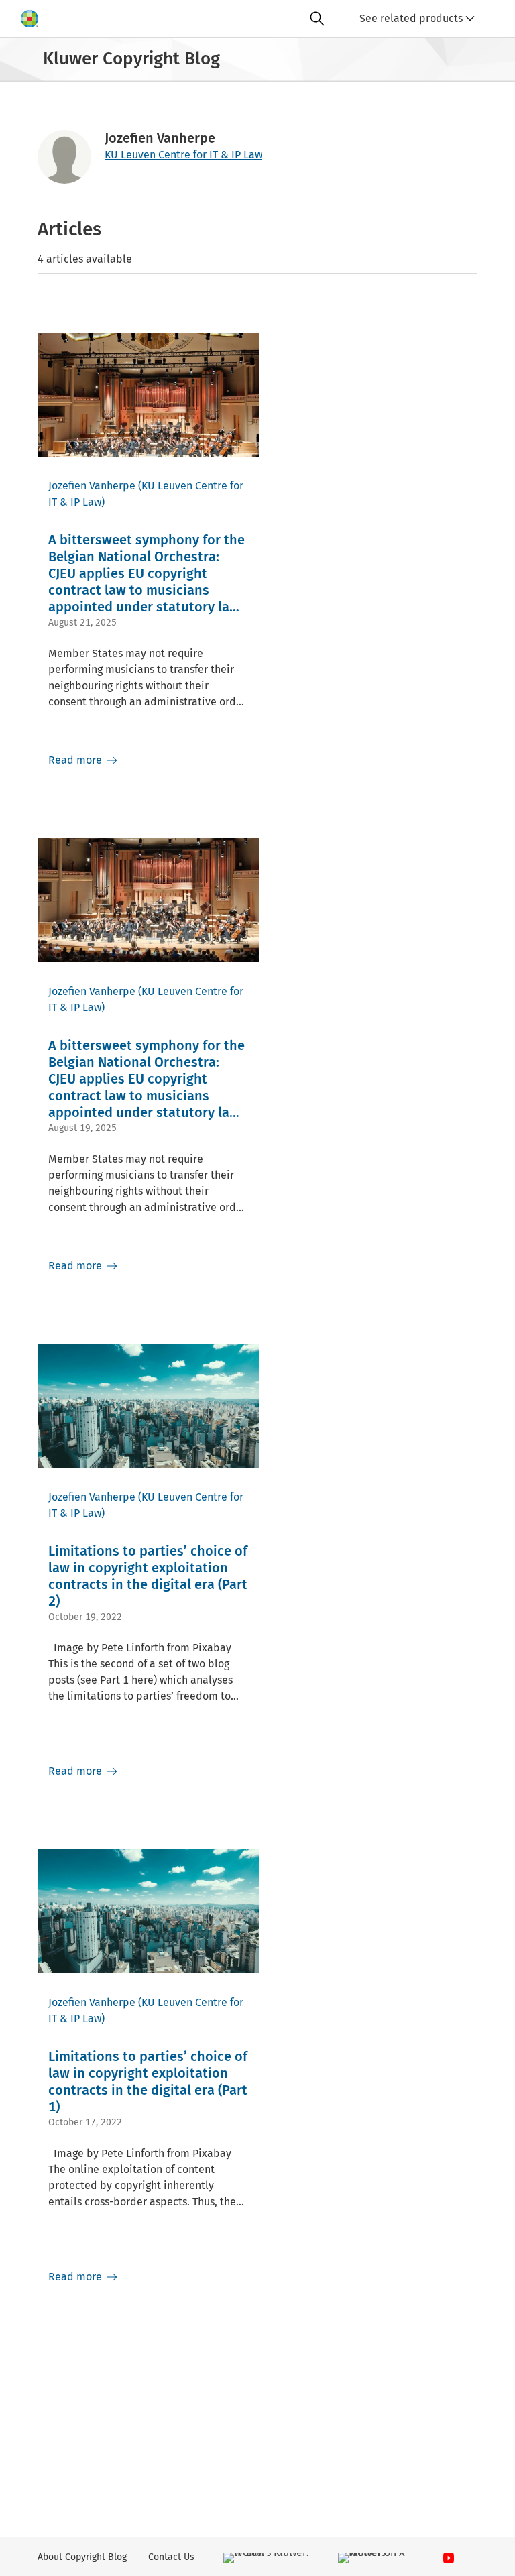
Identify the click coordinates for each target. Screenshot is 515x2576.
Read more (76, 760)
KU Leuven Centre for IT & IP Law (183, 155)
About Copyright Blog (82, 2557)
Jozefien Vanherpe (92, 486)
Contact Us (171, 2557)
